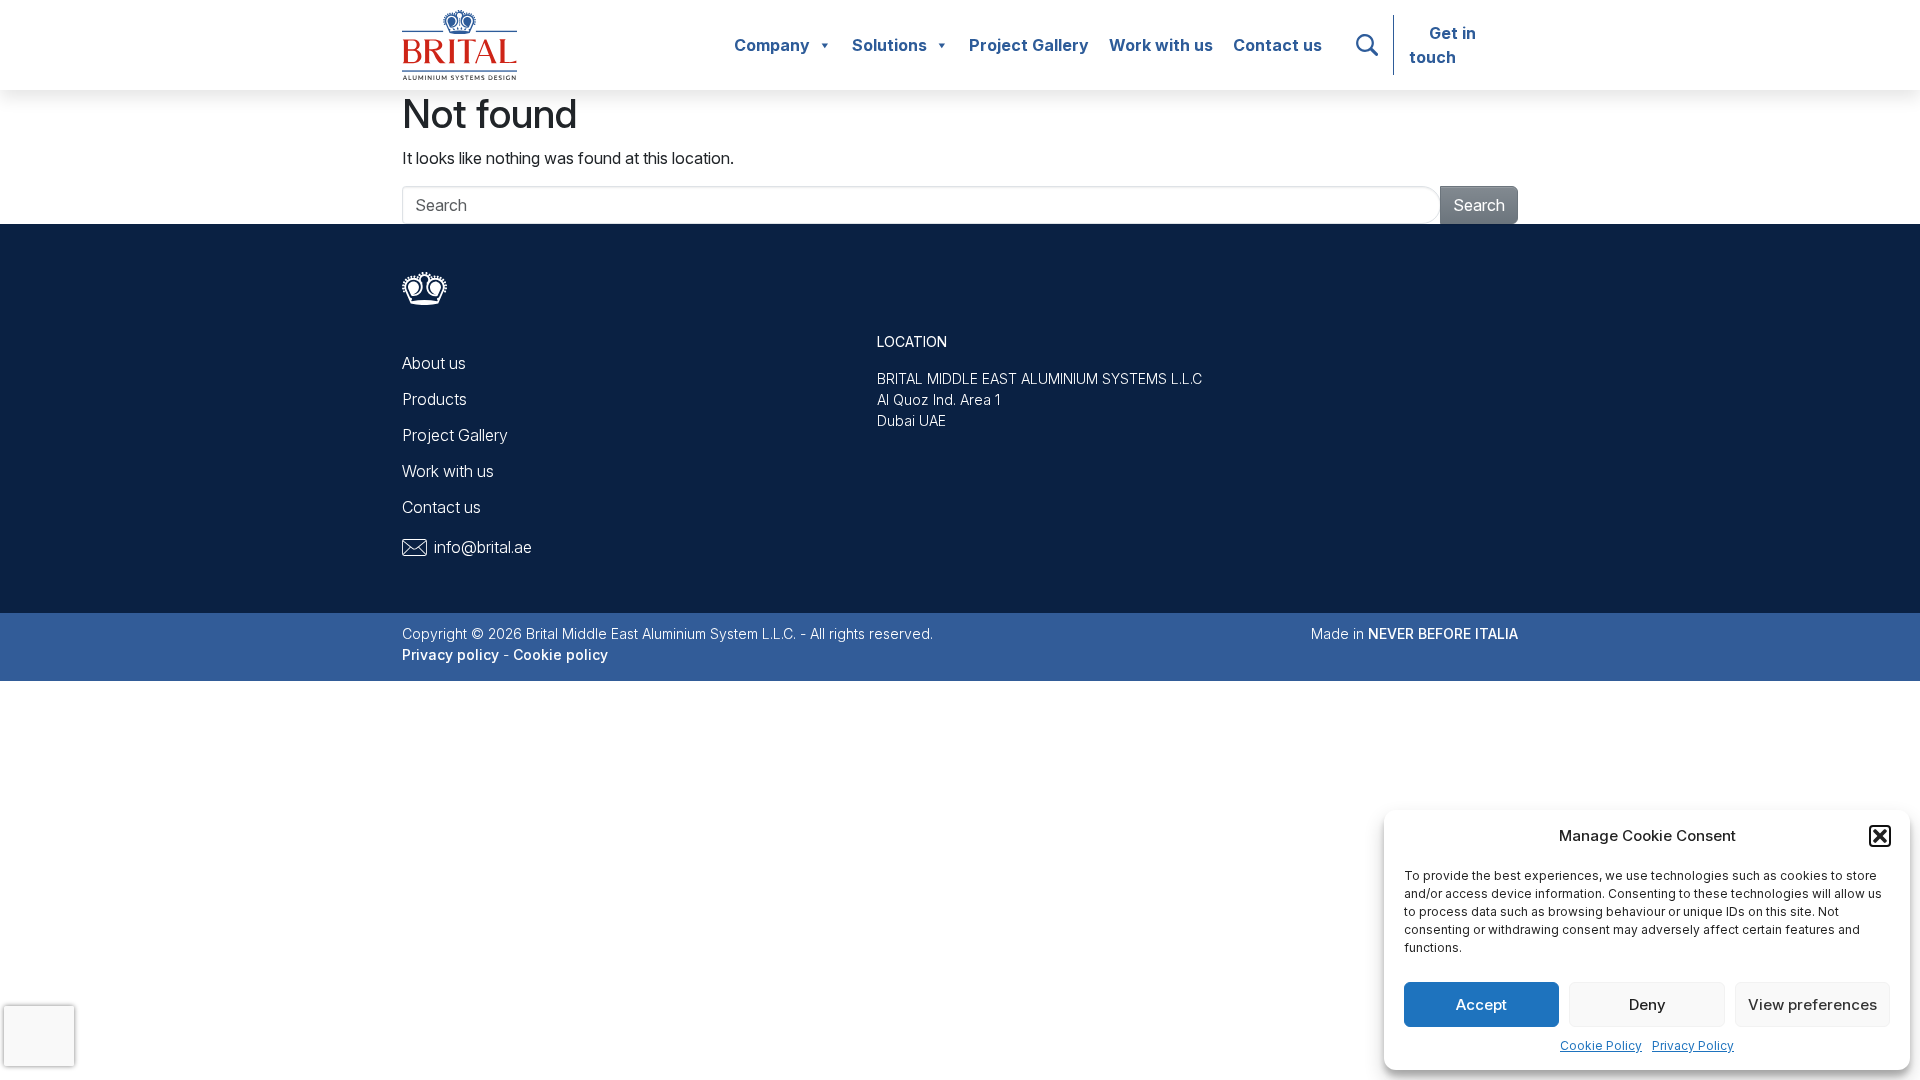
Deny (1647, 1004)
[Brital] (459, 43)
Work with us (1161, 45)
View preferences (1812, 1004)
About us (434, 363)
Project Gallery (1029, 45)
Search (1479, 205)
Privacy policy (450, 654)
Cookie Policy (1601, 1045)
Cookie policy (560, 654)
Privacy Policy (1693, 1045)
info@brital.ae (483, 547)
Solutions (889, 45)
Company (772, 45)
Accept (1481, 1004)
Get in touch (1442, 45)
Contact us (1277, 45)
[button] (1880, 836)
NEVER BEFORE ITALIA (1443, 633)
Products (434, 399)
